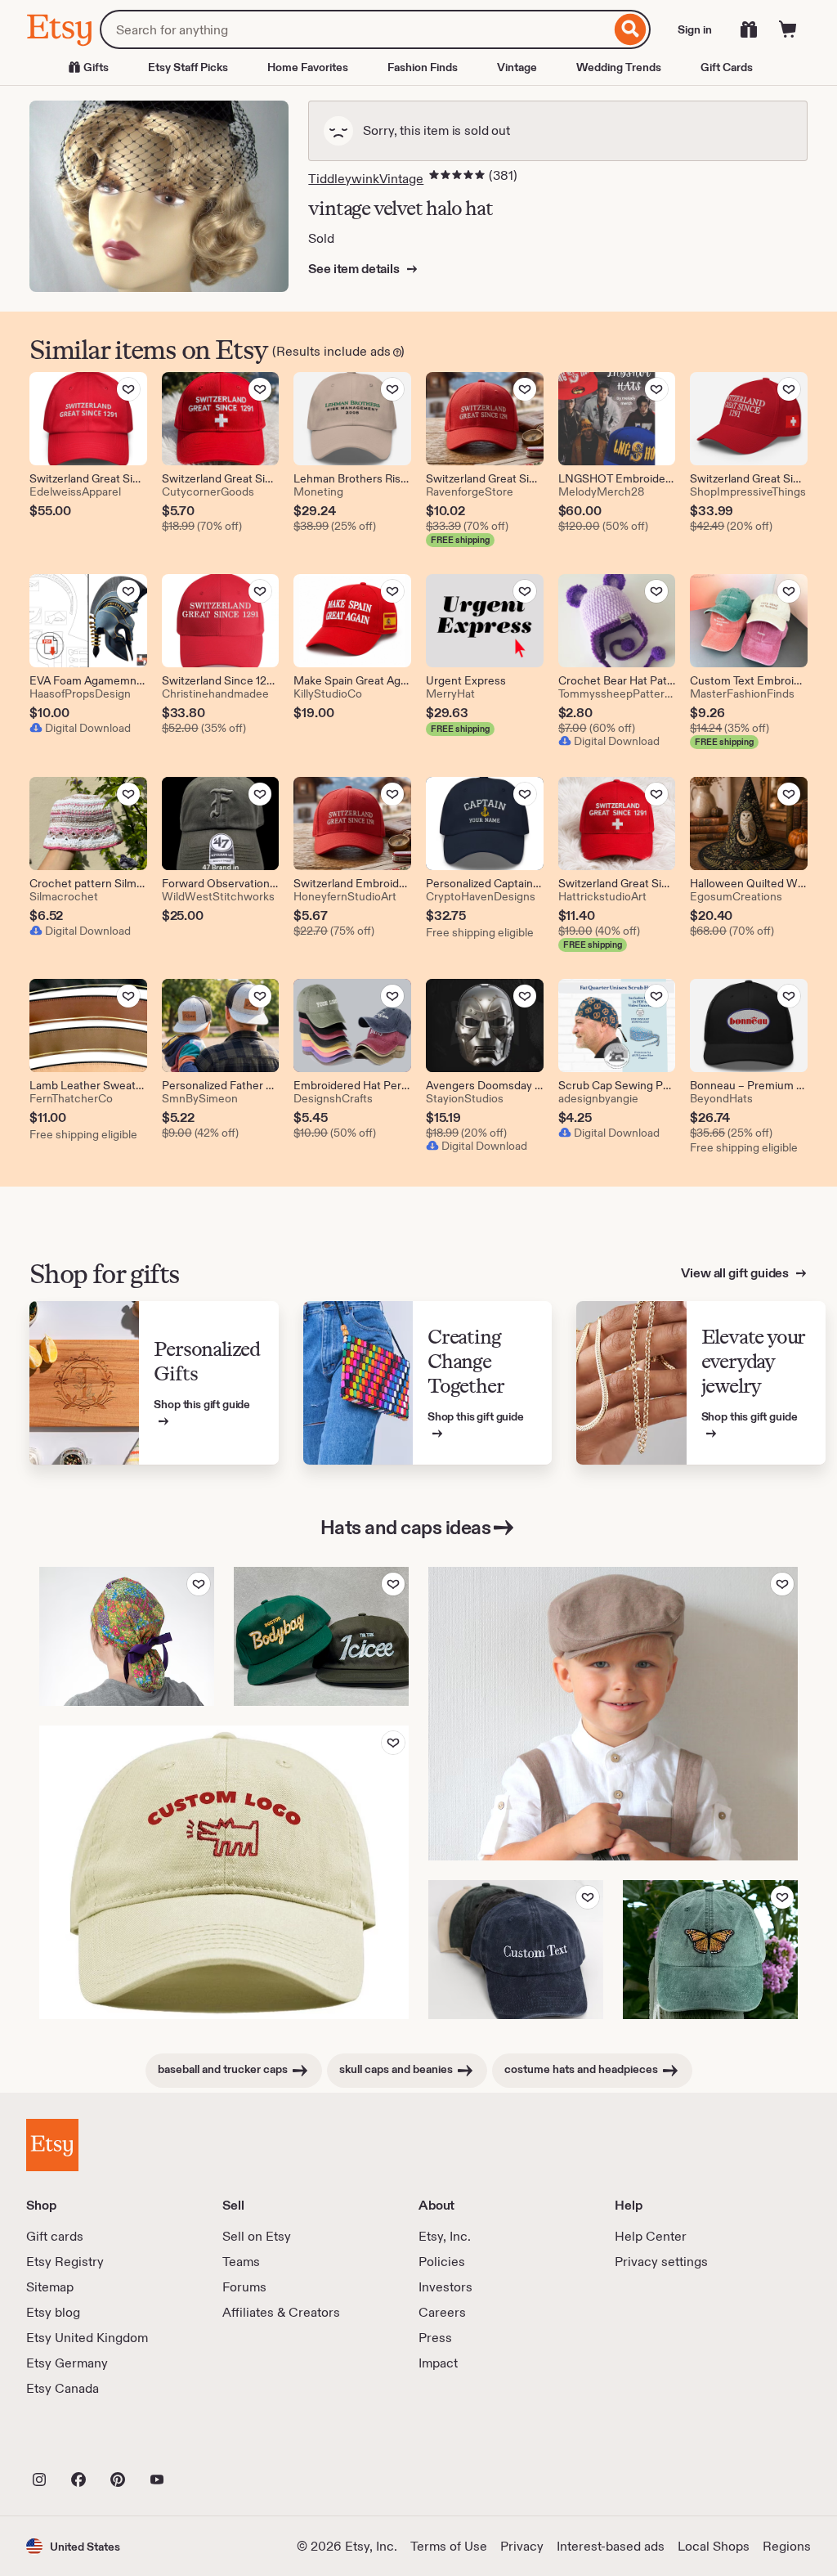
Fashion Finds (423, 67)
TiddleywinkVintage (366, 179)
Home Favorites (308, 67)
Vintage (517, 67)
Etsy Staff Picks (188, 67)
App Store (81, 2444)
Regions (787, 2546)
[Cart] (788, 29)
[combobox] (355, 29)
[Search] (631, 29)
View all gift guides (736, 1273)
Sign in (695, 29)
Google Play (205, 2444)
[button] (73, 2546)
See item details (355, 269)
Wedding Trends (619, 67)
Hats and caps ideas (406, 1527)
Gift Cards (727, 67)
